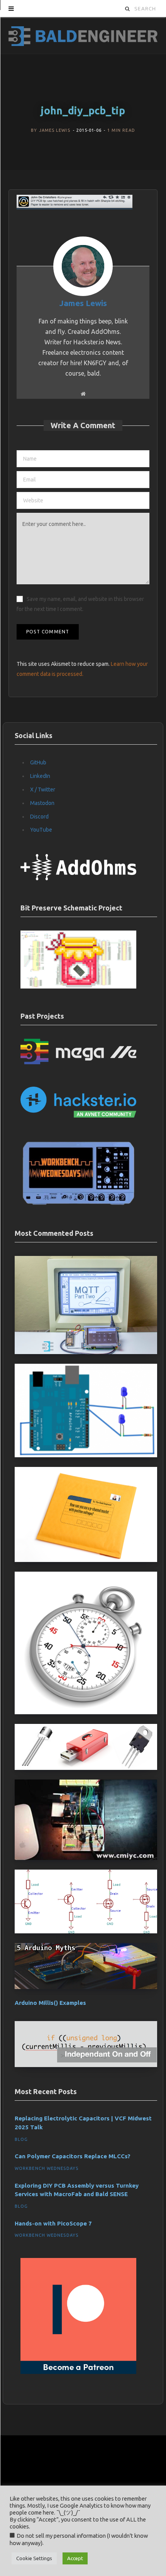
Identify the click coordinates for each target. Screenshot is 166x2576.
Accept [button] (75, 2558)
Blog (21, 2139)
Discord (39, 817)
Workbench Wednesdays (47, 2168)
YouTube (41, 830)
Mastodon (42, 803)
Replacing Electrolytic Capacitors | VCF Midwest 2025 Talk (83, 2123)
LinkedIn (40, 776)
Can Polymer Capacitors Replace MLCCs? (73, 2156)
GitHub (38, 762)
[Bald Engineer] (83, 35)
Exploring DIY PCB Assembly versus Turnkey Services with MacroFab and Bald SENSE (77, 2190)
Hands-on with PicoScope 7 (53, 2223)
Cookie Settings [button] (34, 2558)
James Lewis (55, 130)
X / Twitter (43, 789)
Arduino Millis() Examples (50, 2003)
